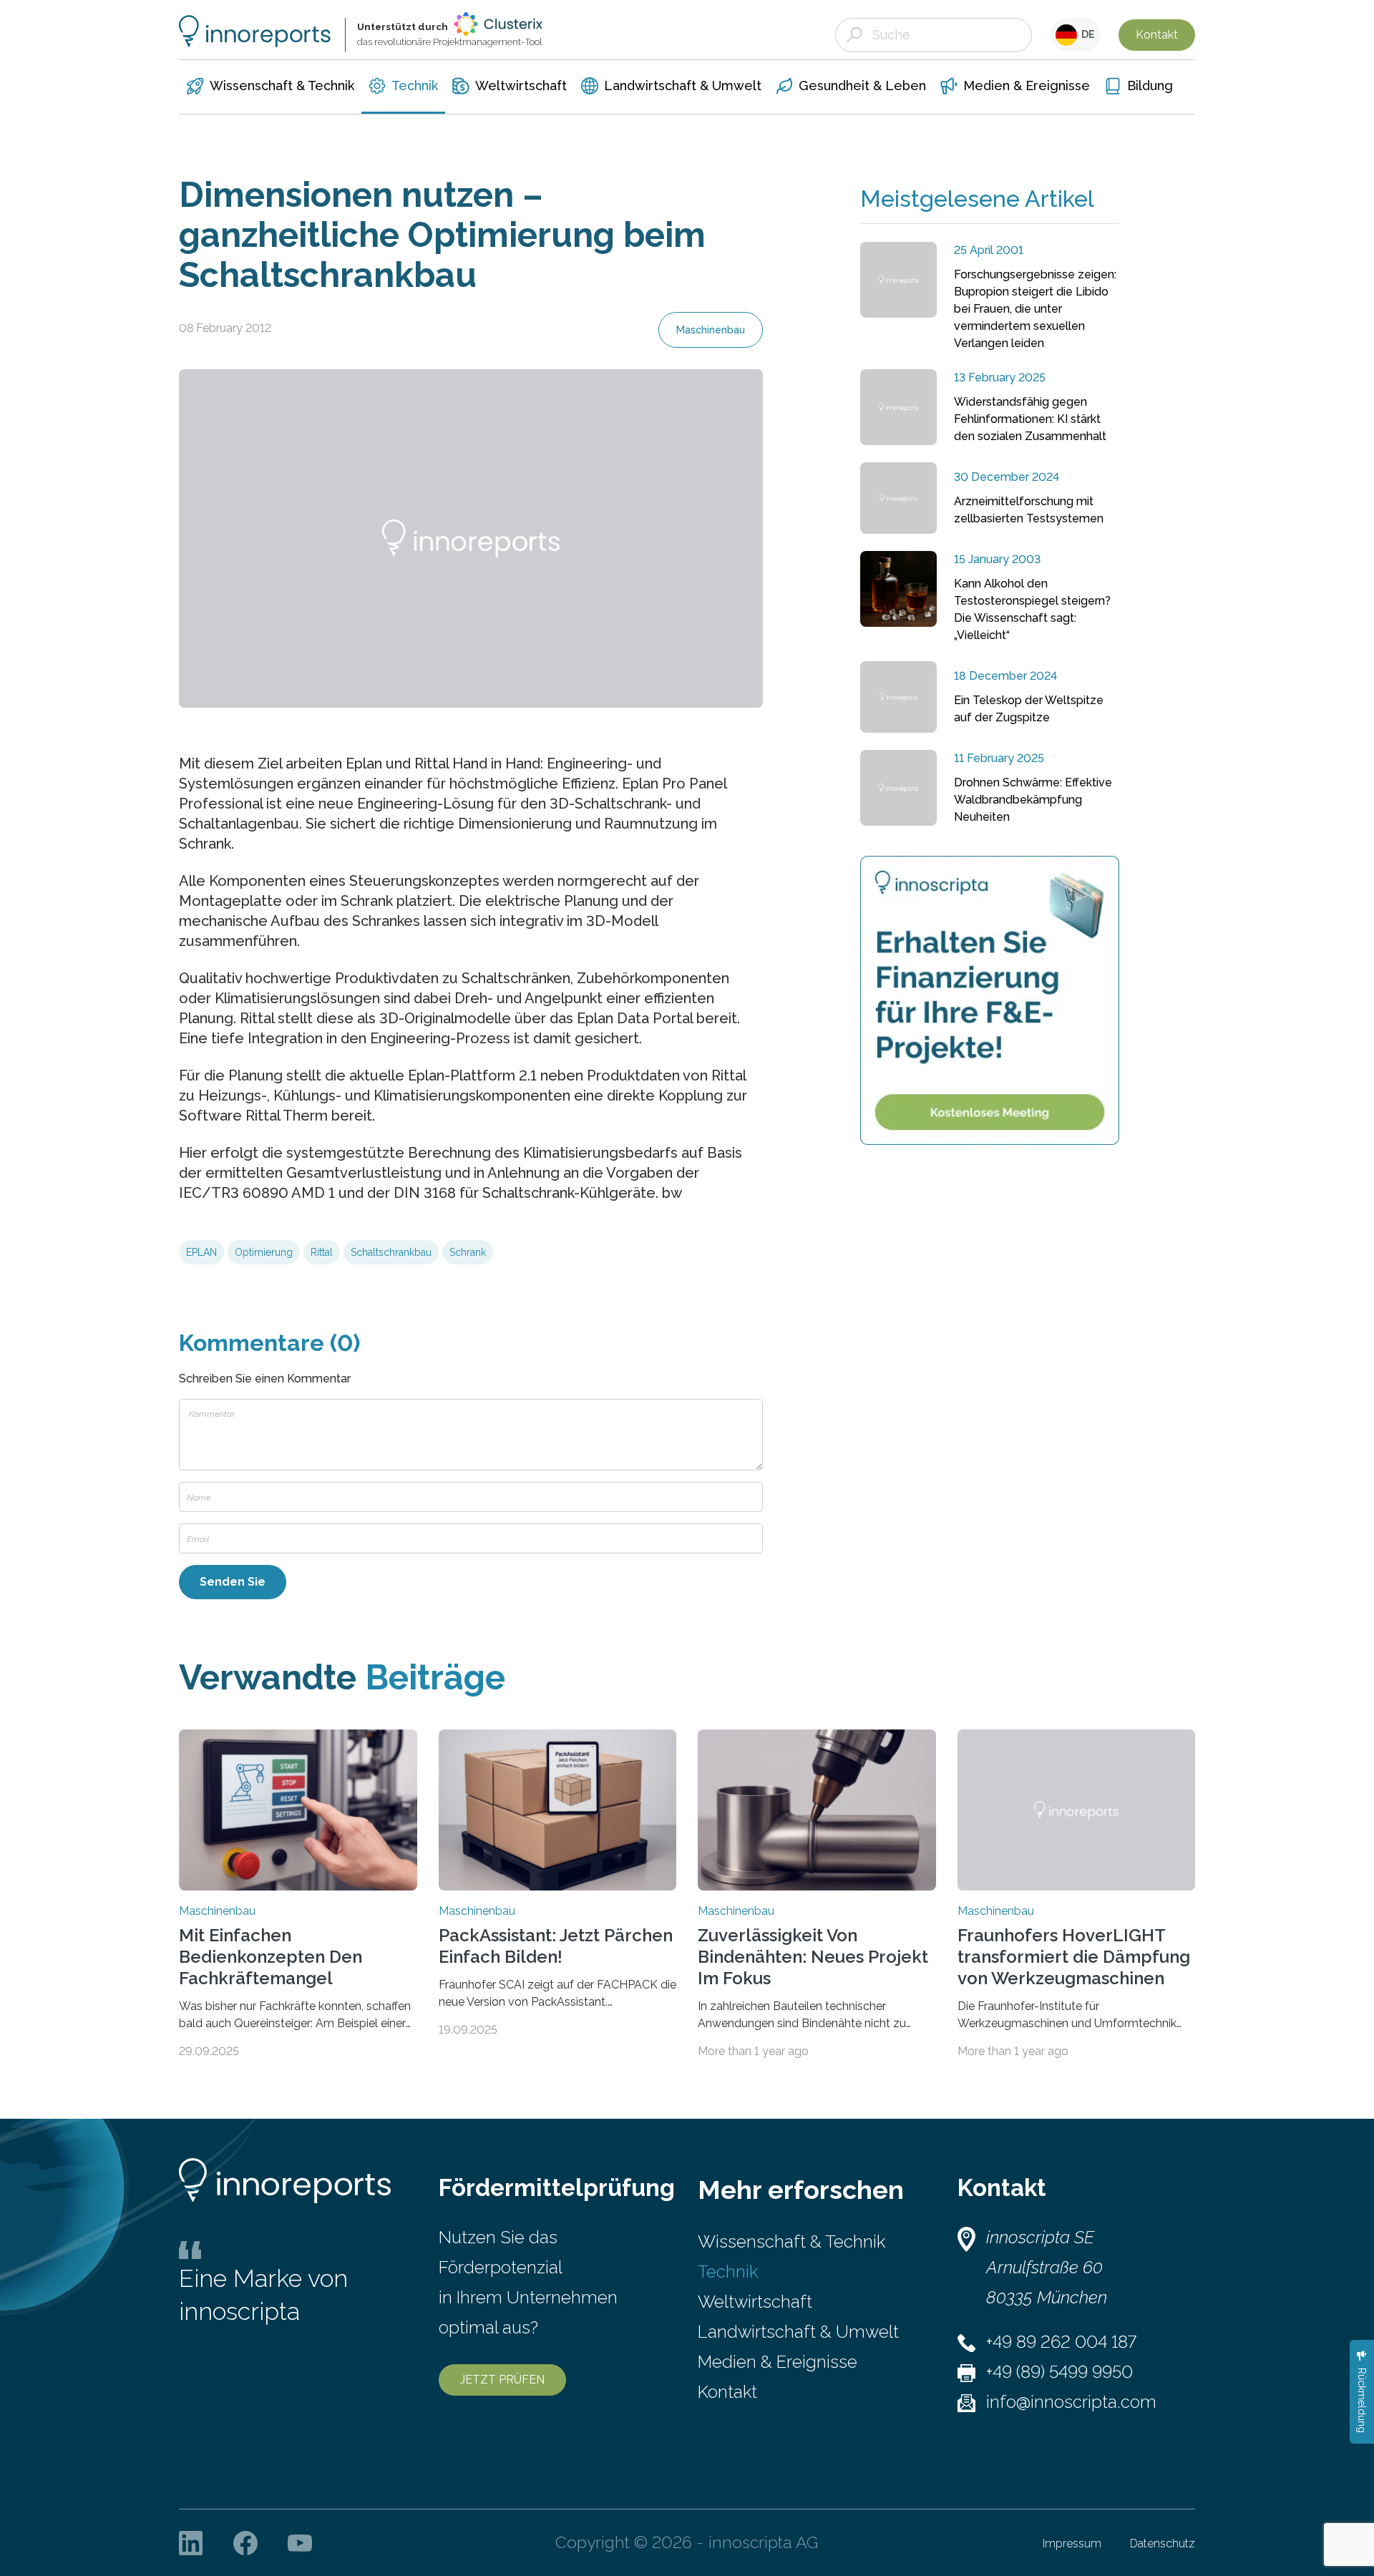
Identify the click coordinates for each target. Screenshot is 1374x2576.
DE (1086, 34)
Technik (728, 2272)
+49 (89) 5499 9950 (1059, 2372)
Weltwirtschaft (755, 2302)
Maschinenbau (711, 330)
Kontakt (1157, 35)
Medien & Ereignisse (778, 2362)
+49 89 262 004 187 (1061, 2342)
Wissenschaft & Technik (791, 2241)
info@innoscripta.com (1071, 2402)
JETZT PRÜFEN (502, 2380)
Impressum (1072, 2543)
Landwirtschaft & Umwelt (798, 2332)
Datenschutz (1163, 2543)
